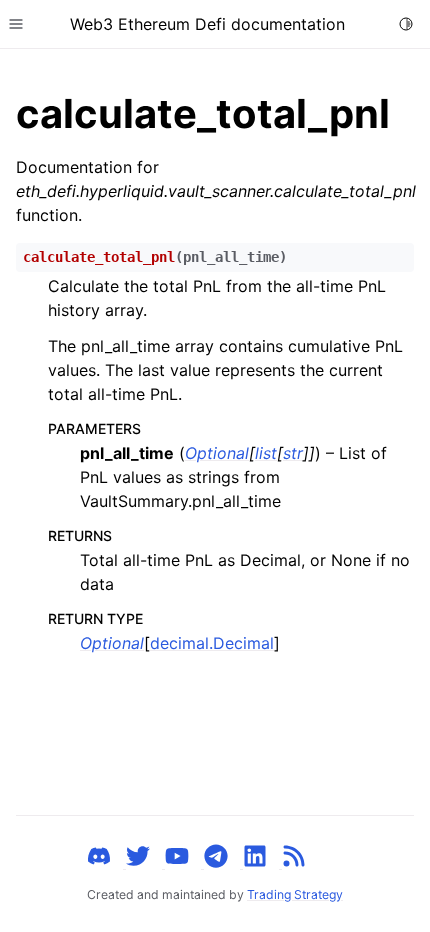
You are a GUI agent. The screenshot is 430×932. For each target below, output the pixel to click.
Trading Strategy (295, 894)
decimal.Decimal (212, 643)
